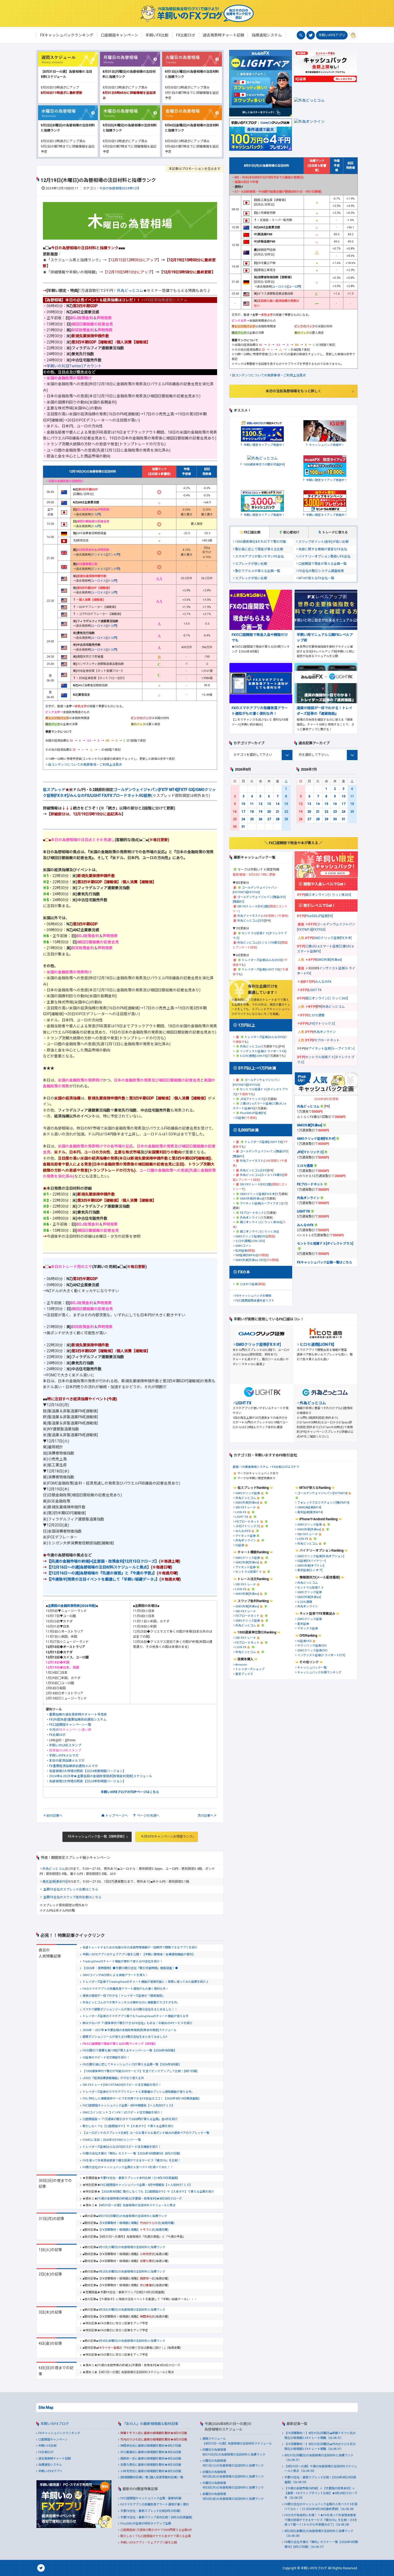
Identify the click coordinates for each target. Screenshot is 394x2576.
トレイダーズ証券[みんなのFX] (262, 960)
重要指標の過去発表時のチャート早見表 (78, 1714)
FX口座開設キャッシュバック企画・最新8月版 (151, 2498)
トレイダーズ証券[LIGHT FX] (261, 970)
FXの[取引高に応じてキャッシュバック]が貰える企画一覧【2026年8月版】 (132, 2064)
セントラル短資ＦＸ (249, 1572)
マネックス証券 (308, 1628)
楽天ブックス (244, 1674)
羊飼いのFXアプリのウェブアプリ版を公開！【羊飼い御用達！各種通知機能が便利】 (139, 1954)
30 (235, 827)
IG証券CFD (304, 1641)
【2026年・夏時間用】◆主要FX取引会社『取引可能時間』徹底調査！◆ (130, 1968)
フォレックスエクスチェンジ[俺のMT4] (323, 1503)
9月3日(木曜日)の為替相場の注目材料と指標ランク (132, 2310)
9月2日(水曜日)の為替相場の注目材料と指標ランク (132, 2272)
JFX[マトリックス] (252, 1099)
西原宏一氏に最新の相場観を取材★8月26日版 (151, 2459)
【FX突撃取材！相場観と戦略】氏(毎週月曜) (136, 2223)
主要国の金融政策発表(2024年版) (72, 1606)
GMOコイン (243, 1246)
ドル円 (96, 514)
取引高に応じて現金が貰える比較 (259, 549)
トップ (117, 1816)
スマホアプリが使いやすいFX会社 (259, 556)
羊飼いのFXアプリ (332, 35)
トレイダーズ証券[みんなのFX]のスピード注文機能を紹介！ (122, 2147)
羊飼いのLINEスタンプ (65, 1745)
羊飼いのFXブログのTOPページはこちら (130, 1792)
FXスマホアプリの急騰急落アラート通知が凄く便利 (155, 2504)
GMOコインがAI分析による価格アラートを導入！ (115, 1975)
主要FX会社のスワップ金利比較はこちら (72, 1897)
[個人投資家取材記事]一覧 (166, 2477)
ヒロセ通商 (317, 1015)
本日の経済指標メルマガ (67, 1761)
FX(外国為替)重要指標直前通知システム (78, 1720)
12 (261, 804)
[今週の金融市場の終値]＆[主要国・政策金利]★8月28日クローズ (140, 2199)
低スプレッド (54, 790)
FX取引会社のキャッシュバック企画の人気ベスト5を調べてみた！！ (128, 2167)
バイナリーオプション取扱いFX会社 (324, 556)
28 (278, 819)
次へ (206, 1816)
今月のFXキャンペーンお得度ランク (167, 1837)
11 (252, 804)
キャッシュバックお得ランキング (319, 1672)
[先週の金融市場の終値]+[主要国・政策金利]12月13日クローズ (103, 1561)
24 (243, 819)
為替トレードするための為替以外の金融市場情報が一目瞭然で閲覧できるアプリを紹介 (140, 1947)
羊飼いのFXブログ (55, 2424)
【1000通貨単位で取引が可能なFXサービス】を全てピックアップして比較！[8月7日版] (140, 2071)
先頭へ (148, 1816)
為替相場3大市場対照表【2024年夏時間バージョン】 (88, 1771)
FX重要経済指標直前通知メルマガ (73, 1766)
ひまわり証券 (249, 1284)
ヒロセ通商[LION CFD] (250, 1241)
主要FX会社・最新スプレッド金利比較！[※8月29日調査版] (139, 2178)
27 (269, 819)
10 (243, 804)
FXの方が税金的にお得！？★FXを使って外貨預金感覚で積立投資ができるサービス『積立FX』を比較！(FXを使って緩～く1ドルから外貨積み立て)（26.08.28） (321, 2520)
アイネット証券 (246, 1536)
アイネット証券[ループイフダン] (261, 1203)
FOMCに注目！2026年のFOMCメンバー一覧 (112, 2140)
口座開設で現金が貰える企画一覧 (322, 564)
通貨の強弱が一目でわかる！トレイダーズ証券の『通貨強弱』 (124, 1996)
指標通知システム (50, 2465)
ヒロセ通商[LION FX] (254, 1056)
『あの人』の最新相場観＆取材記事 (150, 2424)
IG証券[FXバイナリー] (312, 1561)
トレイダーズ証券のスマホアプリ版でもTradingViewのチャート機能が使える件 (135, 2016)
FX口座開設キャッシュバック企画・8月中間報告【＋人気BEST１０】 (129, 2106)
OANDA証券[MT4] (309, 1507)
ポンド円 (114, 555)
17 (243, 812)
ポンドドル (99, 555)
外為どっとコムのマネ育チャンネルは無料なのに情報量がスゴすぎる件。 (131, 2002)
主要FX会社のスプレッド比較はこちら (71, 1889)
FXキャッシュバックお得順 (253, 1296)
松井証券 (241, 1251)
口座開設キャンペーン (53, 2440)
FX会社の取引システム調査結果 (321, 571)
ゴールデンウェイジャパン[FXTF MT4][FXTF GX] (154, 790)
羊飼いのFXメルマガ (64, 1756)
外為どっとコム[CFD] (251, 921)
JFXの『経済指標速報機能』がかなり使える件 (113, 2078)
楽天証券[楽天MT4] (310, 1512)
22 (286, 812)
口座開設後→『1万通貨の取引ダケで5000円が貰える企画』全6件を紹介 (130, 2119)
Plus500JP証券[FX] (253, 1113)
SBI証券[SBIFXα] (246, 1255)
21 (278, 812)
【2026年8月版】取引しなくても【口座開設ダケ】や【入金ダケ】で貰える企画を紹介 (157, 2192)
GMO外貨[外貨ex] (252, 1199)
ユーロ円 (295, 287)
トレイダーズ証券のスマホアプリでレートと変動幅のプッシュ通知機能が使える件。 (138, 2092)
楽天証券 (303, 1624)
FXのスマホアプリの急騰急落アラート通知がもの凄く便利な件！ (126, 1989)
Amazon (241, 1665)
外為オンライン (250, 1218)
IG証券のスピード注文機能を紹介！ (106, 2057)
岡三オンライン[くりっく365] (259, 1232)
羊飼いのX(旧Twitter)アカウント (74, 366)
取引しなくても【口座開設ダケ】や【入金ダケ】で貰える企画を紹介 (128, 2126)
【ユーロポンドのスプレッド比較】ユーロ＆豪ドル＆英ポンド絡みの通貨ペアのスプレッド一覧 (146, 2133)
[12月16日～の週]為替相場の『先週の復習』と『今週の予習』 (102, 1573)
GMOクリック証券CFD (312, 1650)
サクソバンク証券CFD (312, 1646)
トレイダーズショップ (250, 1669)
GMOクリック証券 (248, 1493)
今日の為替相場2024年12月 (119, 188)
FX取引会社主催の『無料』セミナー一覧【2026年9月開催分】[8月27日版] (131, 2154)
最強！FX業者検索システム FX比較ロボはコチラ (266, 1467)
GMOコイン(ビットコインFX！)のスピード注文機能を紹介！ (123, 2113)
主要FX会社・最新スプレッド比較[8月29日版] (150, 2511)
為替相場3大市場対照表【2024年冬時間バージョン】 (88, 1781)
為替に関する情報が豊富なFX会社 (323, 549)
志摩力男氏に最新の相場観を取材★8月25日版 (151, 2465)
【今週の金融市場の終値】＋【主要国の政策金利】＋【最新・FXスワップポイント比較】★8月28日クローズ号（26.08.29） (321, 2493)
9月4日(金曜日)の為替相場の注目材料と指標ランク (132, 2341)
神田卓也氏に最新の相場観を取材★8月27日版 (151, 2446)
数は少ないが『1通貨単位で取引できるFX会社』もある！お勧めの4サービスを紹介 (137, 2023)
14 (278, 804)
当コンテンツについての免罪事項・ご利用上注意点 (85, 765)
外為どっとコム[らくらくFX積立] (259, 943)
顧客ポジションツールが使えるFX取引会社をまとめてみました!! (125, 2037)
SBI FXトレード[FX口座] (253, 906)
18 (252, 812)
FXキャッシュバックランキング (59, 2433)
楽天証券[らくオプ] (310, 1570)
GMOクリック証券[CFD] (251, 1236)
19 (261, 812)
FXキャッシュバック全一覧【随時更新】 (97, 1837)
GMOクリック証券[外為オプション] (321, 1556)
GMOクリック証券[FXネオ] (258, 1194)
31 (243, 827)
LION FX (241, 1512)
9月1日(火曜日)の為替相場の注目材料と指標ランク (132, 2247)
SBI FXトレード (246, 1507)
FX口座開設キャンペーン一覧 (70, 1725)
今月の (70, 1730)
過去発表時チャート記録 (55, 2459)
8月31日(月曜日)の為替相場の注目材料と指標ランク (133, 2216)
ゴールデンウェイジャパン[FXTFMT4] (322, 1493)
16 (235, 812)
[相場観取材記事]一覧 (134, 2477)
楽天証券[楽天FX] (55, 1882)
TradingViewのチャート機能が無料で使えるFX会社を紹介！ (123, 1961)
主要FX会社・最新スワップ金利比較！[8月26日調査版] (156, 2517)
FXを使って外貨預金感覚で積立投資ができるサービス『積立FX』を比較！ (132, 2161)
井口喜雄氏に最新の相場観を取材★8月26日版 (151, 2452)
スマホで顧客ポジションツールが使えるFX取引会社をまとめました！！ (130, 2009)
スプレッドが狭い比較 (251, 564)
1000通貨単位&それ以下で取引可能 (261, 542)
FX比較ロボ (57, 1735)
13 (269, 804)
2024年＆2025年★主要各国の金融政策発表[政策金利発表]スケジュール (101, 1776)
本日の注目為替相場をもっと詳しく (293, 391)
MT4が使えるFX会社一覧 (316, 578)
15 (286, 804)
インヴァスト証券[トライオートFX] (263, 1051)
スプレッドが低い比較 (251, 578)
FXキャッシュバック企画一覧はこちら (325, 1262)
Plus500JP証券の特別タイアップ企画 (146, 2524)
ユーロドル (99, 581)
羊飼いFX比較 (47, 2446)
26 (261, 819)
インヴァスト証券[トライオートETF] (321, 1655)
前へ (54, 1816)
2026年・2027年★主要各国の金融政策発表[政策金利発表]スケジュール (129, 2030)
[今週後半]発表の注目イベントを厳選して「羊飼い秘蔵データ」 (103, 1579)
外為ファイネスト (249, 916)
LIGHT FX (98, 796)
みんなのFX (79, 796)
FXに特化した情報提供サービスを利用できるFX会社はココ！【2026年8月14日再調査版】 (142, 2099)
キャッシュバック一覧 (312, 1668)
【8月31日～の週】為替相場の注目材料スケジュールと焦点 (136, 2205)
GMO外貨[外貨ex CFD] (250, 1260)
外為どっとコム (130, 291)
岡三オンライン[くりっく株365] (261, 1222)
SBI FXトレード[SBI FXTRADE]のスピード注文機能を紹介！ (122, 2085)
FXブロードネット (123, 796)
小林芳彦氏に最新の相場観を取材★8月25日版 (151, 2471)
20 (269, 812)
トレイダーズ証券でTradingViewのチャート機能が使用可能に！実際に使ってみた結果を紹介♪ (146, 1982)
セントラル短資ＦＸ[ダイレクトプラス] (325, 1244)
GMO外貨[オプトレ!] (311, 1566)
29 (286, 819)
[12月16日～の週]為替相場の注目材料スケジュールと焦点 (99, 1567)
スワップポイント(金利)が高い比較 (324, 542)
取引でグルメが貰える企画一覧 (258, 571)
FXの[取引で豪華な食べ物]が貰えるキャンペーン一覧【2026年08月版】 (130, 2051)
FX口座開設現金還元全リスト (255, 1301)
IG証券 (146, 796)
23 (235, 819)
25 (252, 819)
